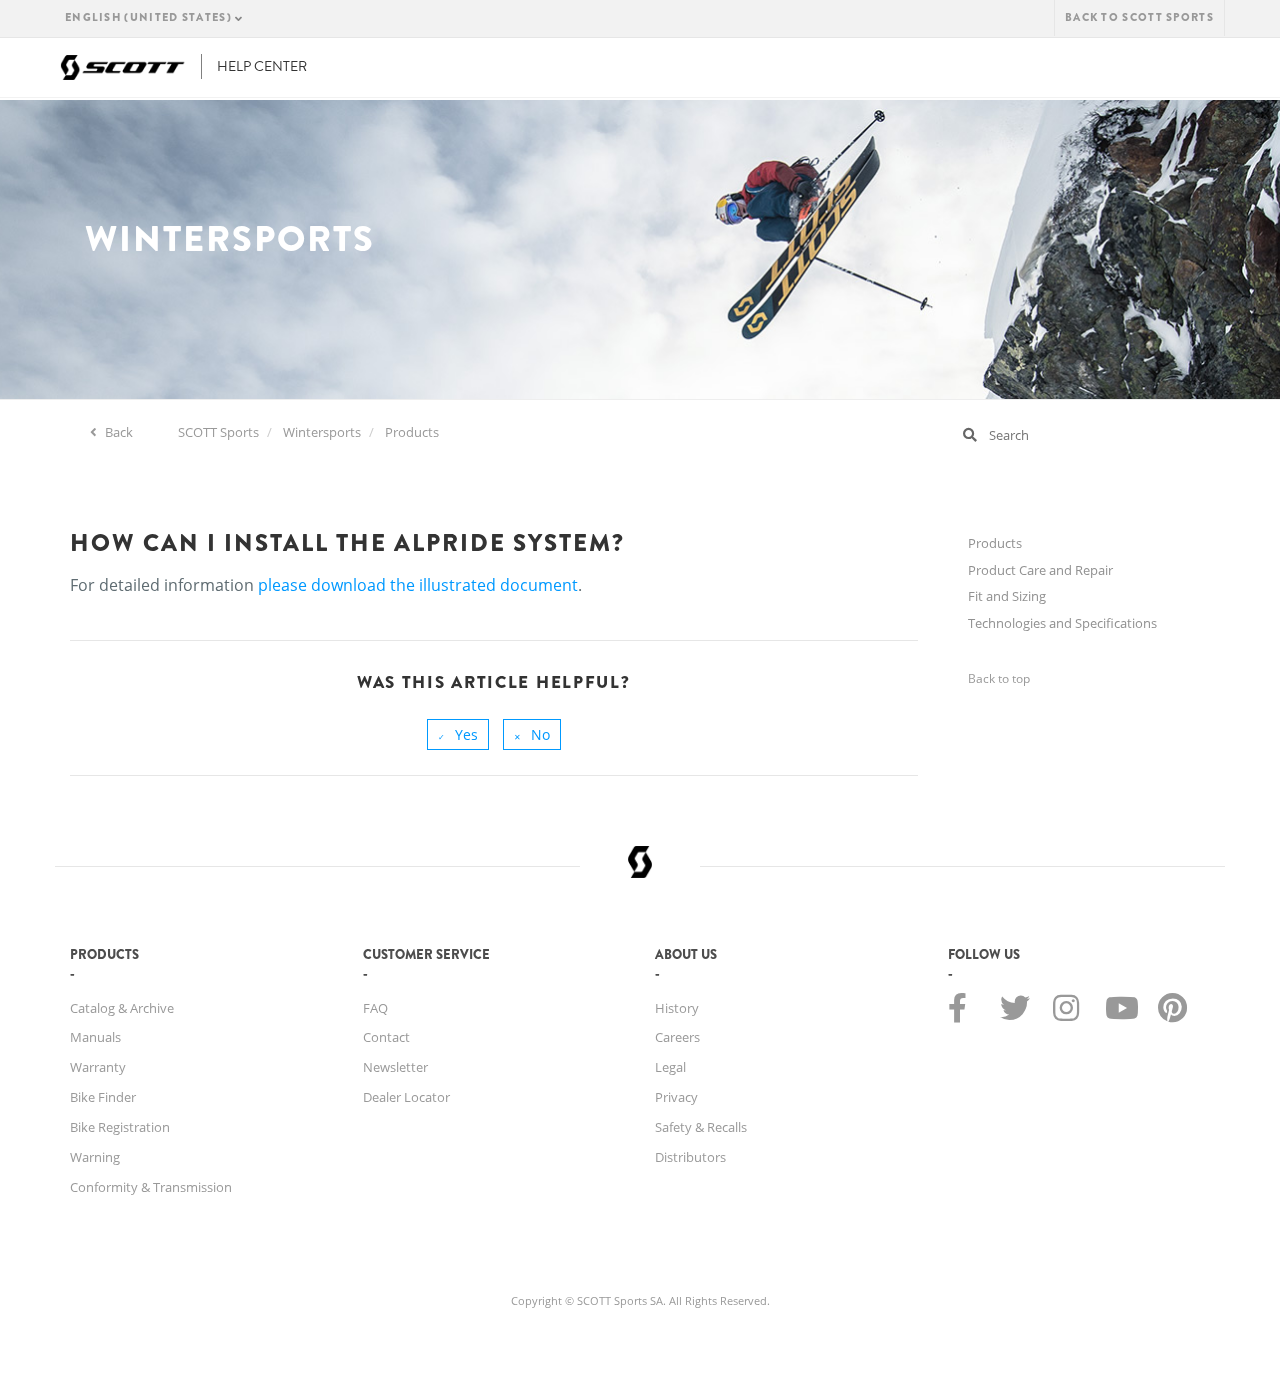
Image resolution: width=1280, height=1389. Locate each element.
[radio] (458, 734)
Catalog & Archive (122, 1008)
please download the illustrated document (418, 585)
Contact (386, 1037)
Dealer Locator (406, 1097)
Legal (670, 1067)
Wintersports (322, 432)
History (677, 1008)
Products (412, 432)
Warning (95, 1157)
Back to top (999, 678)
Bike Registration (120, 1127)
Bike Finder (103, 1097)
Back (117, 432)
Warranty (98, 1067)
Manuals (95, 1037)
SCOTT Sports (218, 432)
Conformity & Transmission (151, 1187)
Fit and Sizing (1007, 596)
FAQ (375, 1008)
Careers (677, 1037)
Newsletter (395, 1067)
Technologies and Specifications (1062, 623)
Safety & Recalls (701, 1127)
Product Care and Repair (1040, 570)
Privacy (676, 1097)
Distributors (690, 1157)
